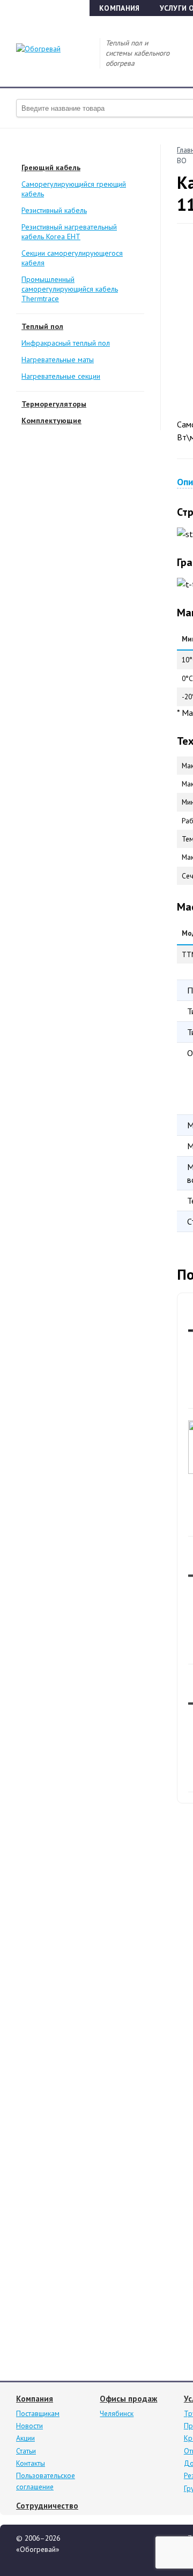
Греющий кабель (51, 167)
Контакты (31, 2463)
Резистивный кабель (54, 210)
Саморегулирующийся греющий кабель (74, 189)
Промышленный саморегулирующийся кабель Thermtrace (70, 289)
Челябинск (117, 2413)
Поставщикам (38, 2413)
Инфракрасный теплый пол (66, 343)
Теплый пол (42, 326)
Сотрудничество (47, 2506)
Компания (119, 8)
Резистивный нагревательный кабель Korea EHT (69, 232)
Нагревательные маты (58, 360)
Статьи (26, 2451)
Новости (29, 2426)
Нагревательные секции (61, 376)
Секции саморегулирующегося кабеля (72, 258)
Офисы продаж (128, 2399)
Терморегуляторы (54, 404)
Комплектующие (51, 421)
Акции (25, 2438)
